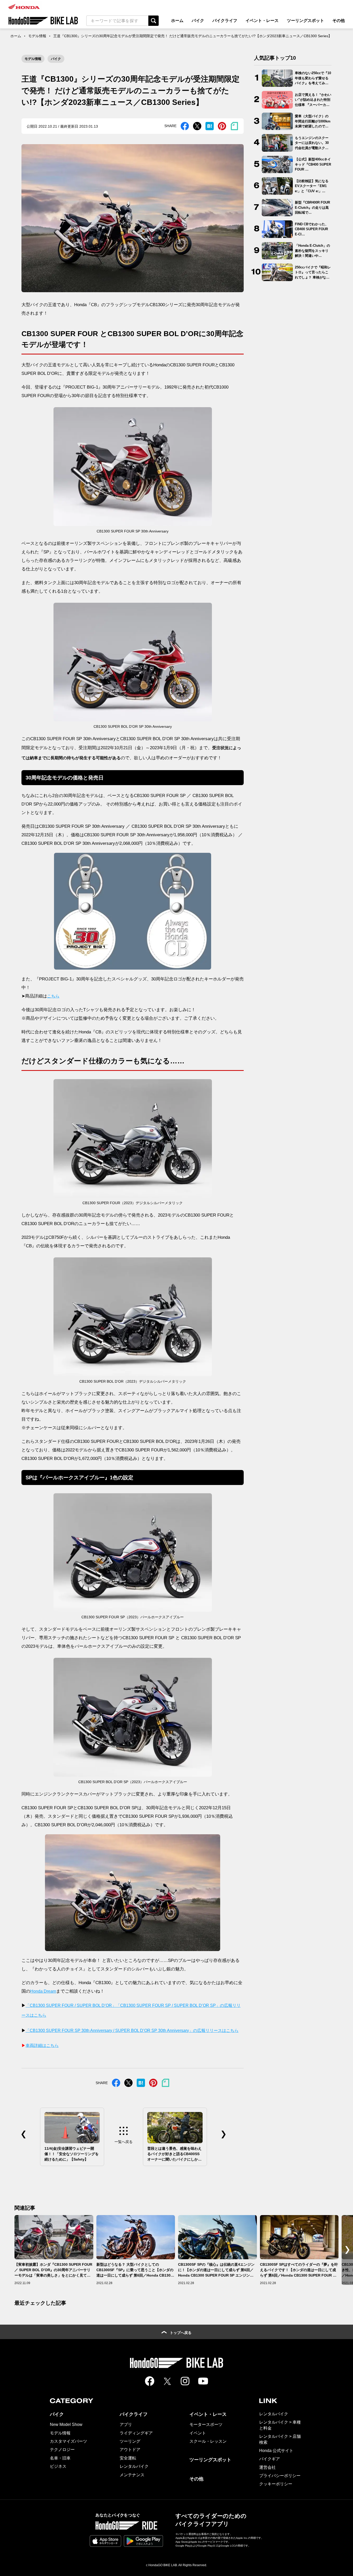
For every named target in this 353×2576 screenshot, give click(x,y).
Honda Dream (43, 1991)
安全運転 (128, 2458)
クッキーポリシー (276, 2484)
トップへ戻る (181, 2333)
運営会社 (267, 2467)
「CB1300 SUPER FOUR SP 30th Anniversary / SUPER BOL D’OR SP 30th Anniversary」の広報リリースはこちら (132, 2030)
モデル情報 (37, 36)
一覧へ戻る (124, 2142)
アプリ (126, 2424)
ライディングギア (136, 2433)
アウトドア (130, 2450)
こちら (53, 996)
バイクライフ (225, 21)
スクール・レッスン (208, 2441)
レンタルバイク (134, 2466)
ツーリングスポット (305, 21)
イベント (198, 2433)
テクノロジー (62, 2450)
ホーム (177, 21)
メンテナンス (132, 2475)
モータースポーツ (206, 2424)
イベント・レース (262, 21)
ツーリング (130, 2441)
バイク (198, 21)
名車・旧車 (60, 2458)
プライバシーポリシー (280, 2476)
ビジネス (58, 2466)
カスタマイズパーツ (68, 2441)
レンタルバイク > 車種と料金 (280, 2425)
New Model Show (66, 2424)
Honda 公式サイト (276, 2451)
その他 (339, 21)
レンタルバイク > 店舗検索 (280, 2439)
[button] (347, 2250)
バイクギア (270, 2459)
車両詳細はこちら (42, 2045)
